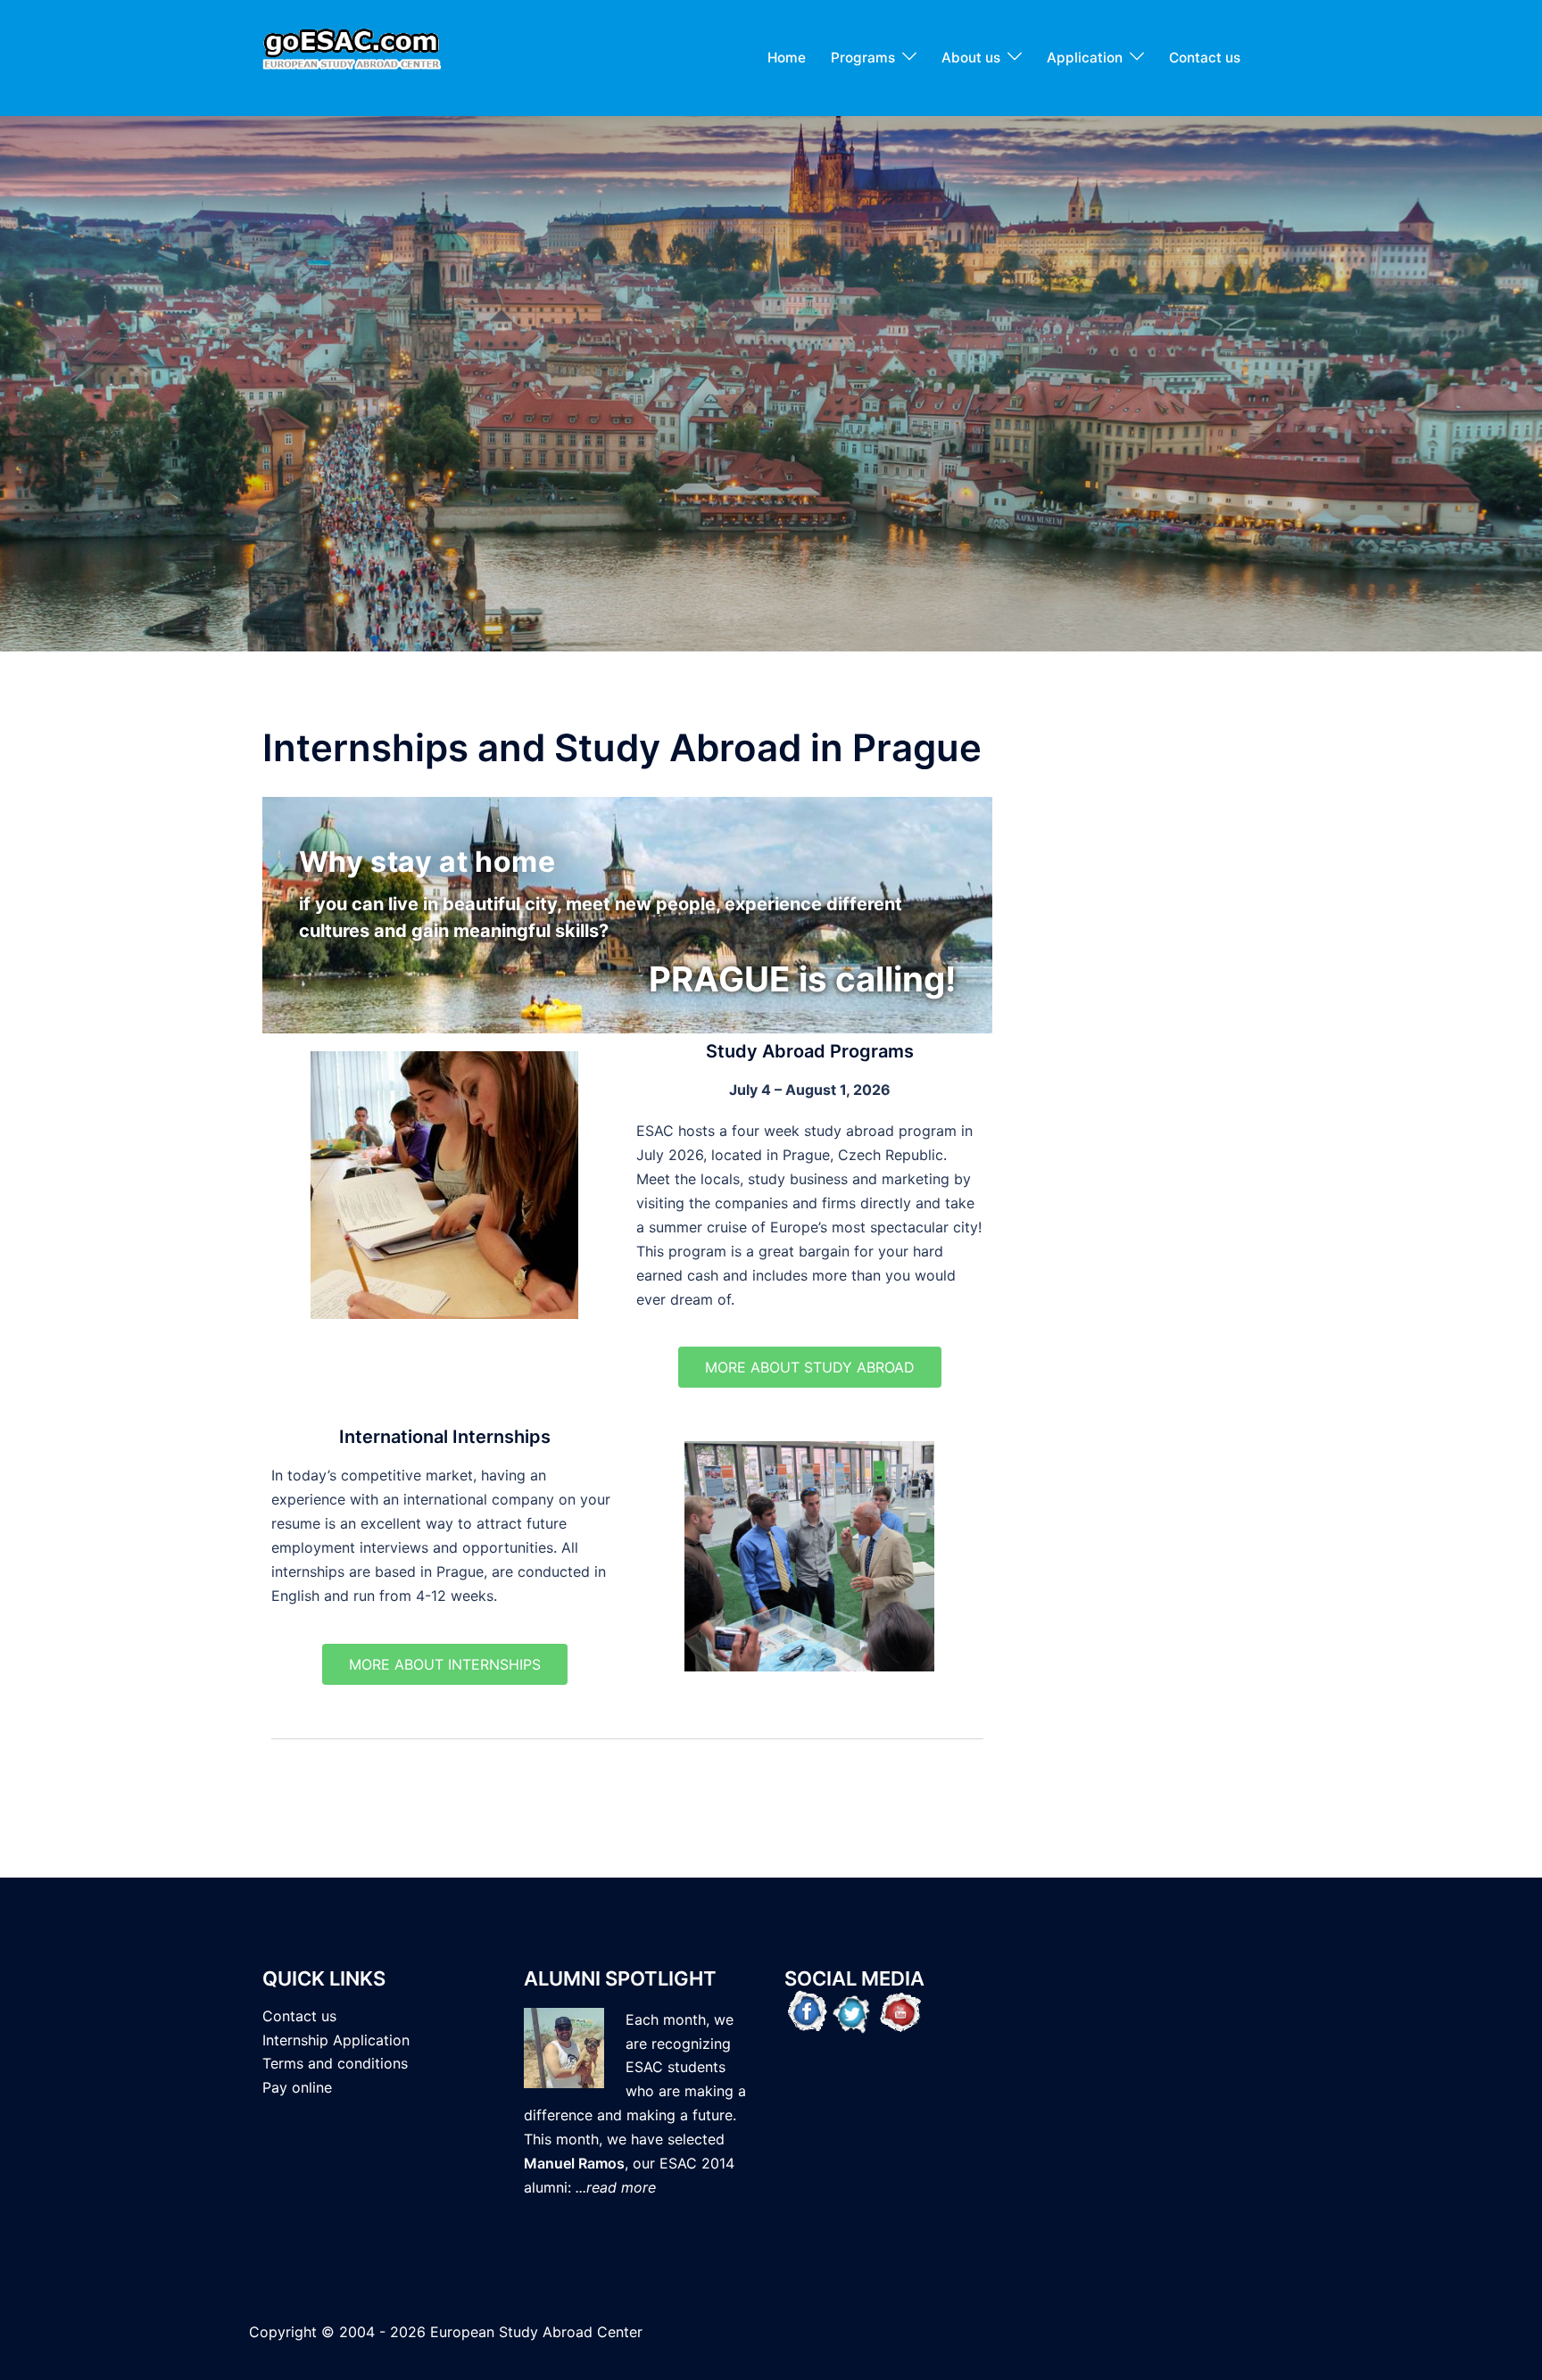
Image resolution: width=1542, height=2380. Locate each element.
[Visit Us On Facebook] (807, 2011)
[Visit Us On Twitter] (853, 2011)
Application (1085, 58)
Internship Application (336, 2040)
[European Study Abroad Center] (352, 56)
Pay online (297, 2087)
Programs (863, 58)
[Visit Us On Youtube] (898, 2011)
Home (787, 58)
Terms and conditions (335, 2063)
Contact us (1205, 58)
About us (971, 58)
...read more (616, 2187)
